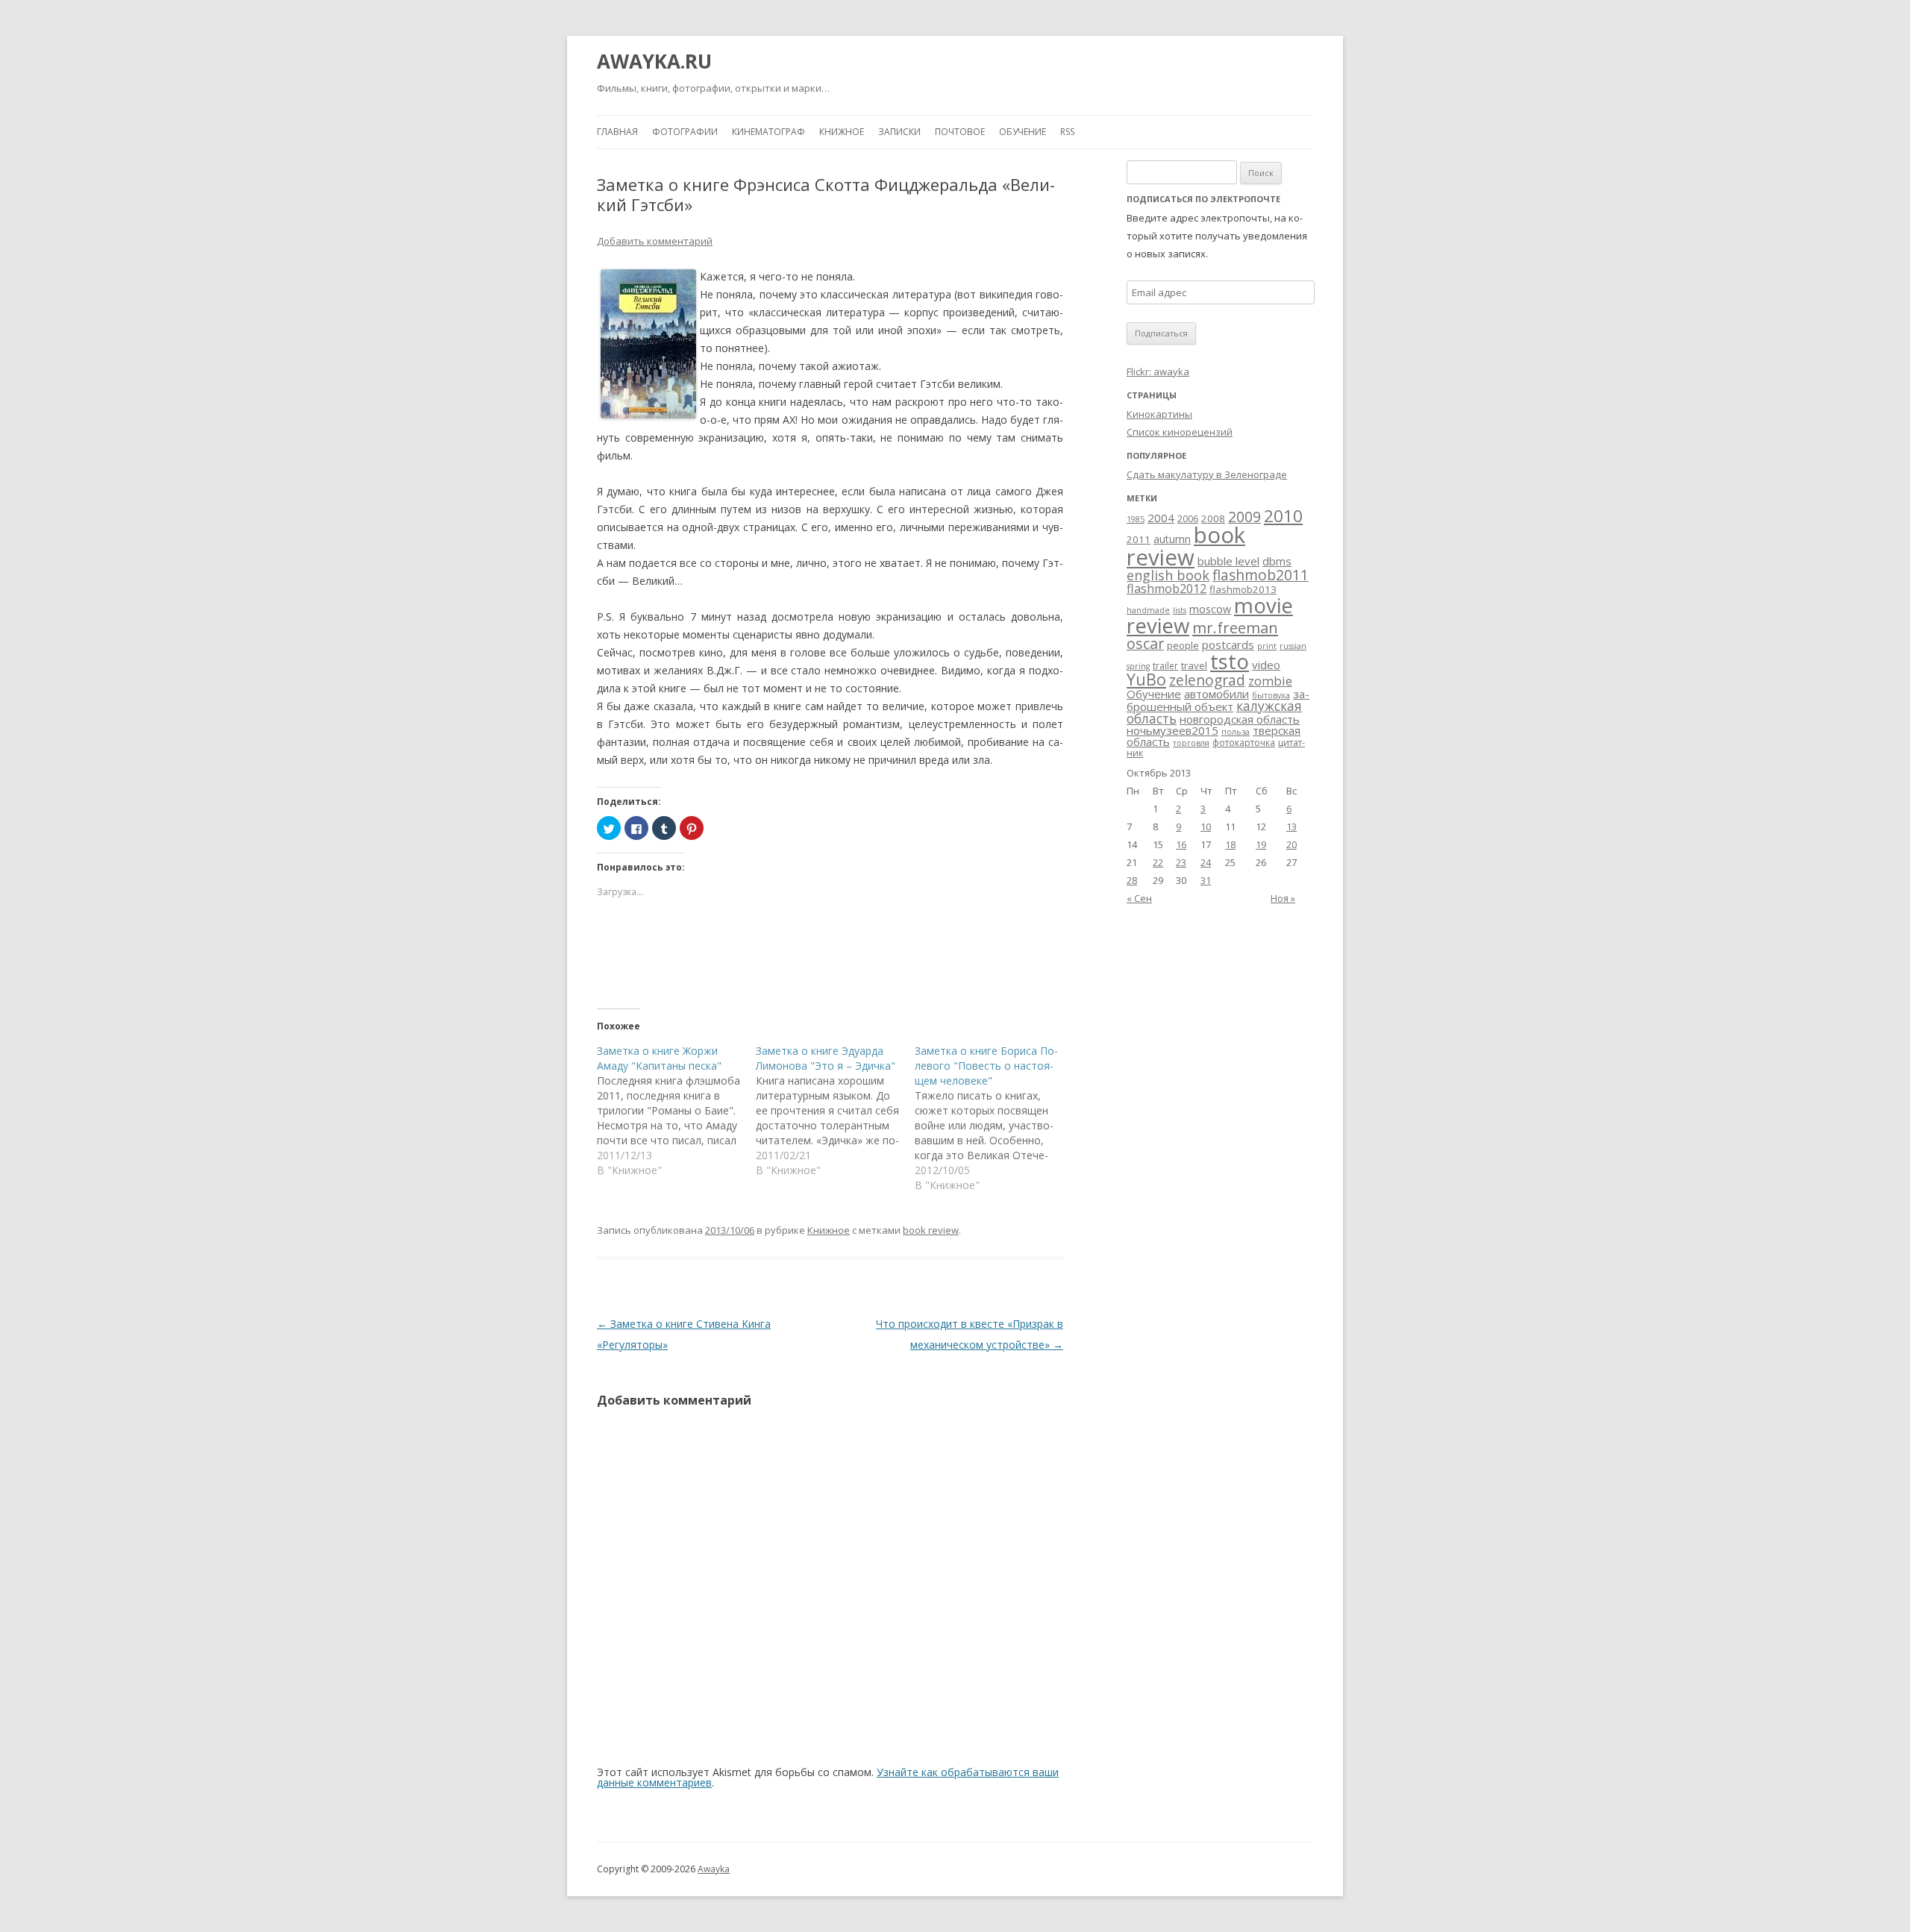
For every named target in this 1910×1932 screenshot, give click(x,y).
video (1266, 665)
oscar (1145, 643)
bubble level (1228, 561)
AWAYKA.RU (654, 61)
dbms (1277, 561)
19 (1261, 844)
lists (1180, 610)
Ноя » (1283, 898)
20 (1291, 844)
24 (1206, 862)
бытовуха (1271, 695)
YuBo (1146, 679)
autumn (1172, 539)
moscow (1210, 609)
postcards (1228, 644)
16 (1181, 844)
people (1183, 645)
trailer (1165, 666)
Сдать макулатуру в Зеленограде (1207, 474)
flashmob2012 (1167, 589)
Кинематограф (768, 132)
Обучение (1023, 132)
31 (1206, 880)
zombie (1270, 681)
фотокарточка (1244, 743)
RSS (1067, 132)
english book (1168, 575)
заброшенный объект (1218, 700)
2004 (1161, 518)
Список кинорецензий (1180, 432)
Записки (899, 132)
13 (1291, 827)
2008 (1213, 518)
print (1267, 646)
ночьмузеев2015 (1172, 730)
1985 (1136, 519)
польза (1236, 732)
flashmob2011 (1261, 575)
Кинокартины (1159, 414)
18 (1230, 844)
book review (931, 1230)
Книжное (842, 132)
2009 (1244, 517)
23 (1181, 862)
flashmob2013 (1243, 589)
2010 (1283, 516)
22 (1158, 862)
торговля (1191, 743)
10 (1206, 827)
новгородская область (1240, 719)
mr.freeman (1235, 627)
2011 (1139, 539)
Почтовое (960, 132)
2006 (1188, 519)
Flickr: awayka (1158, 371)
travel (1194, 665)
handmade (1148, 610)
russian (1293, 646)
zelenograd (1207, 680)
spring (1138, 666)
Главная (617, 132)
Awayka (714, 1869)
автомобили (1217, 694)
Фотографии (685, 132)
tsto (1230, 661)
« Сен (1139, 898)
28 (1132, 880)
